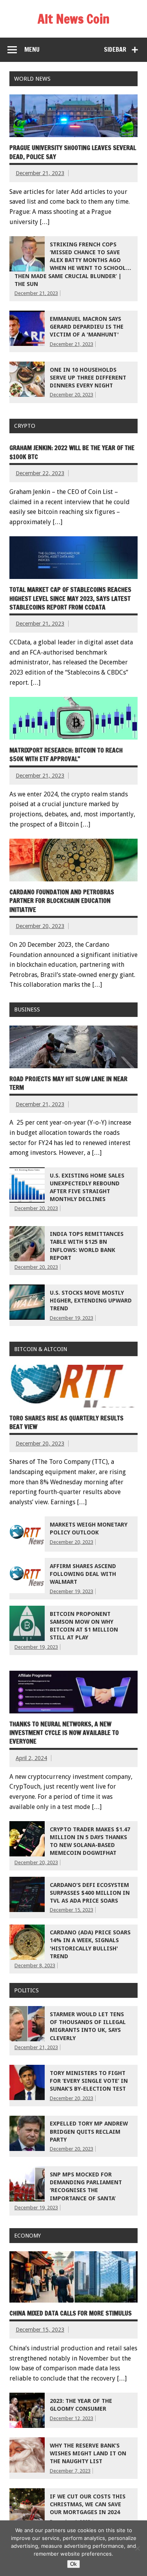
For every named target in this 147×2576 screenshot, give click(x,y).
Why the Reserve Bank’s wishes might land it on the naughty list (88, 2453)
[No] (137, 2548)
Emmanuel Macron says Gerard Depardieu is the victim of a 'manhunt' (87, 327)
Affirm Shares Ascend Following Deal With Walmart (83, 1574)
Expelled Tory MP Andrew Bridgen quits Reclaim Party (89, 2131)
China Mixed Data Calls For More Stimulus (71, 2313)
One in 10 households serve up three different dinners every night (88, 378)
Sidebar (115, 49)
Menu (32, 49)
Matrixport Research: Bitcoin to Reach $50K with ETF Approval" (66, 754)
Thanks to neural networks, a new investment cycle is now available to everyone (64, 1733)
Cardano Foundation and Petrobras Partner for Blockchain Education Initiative (62, 901)
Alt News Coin (73, 19)
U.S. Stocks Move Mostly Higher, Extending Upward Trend (91, 1301)
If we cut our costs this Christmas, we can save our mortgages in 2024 (88, 2504)
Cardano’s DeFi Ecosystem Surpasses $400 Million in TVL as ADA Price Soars (90, 1893)
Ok (73, 2564)
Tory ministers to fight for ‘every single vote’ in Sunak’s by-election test (89, 2081)
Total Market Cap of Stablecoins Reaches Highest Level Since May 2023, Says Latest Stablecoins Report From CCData (70, 598)
